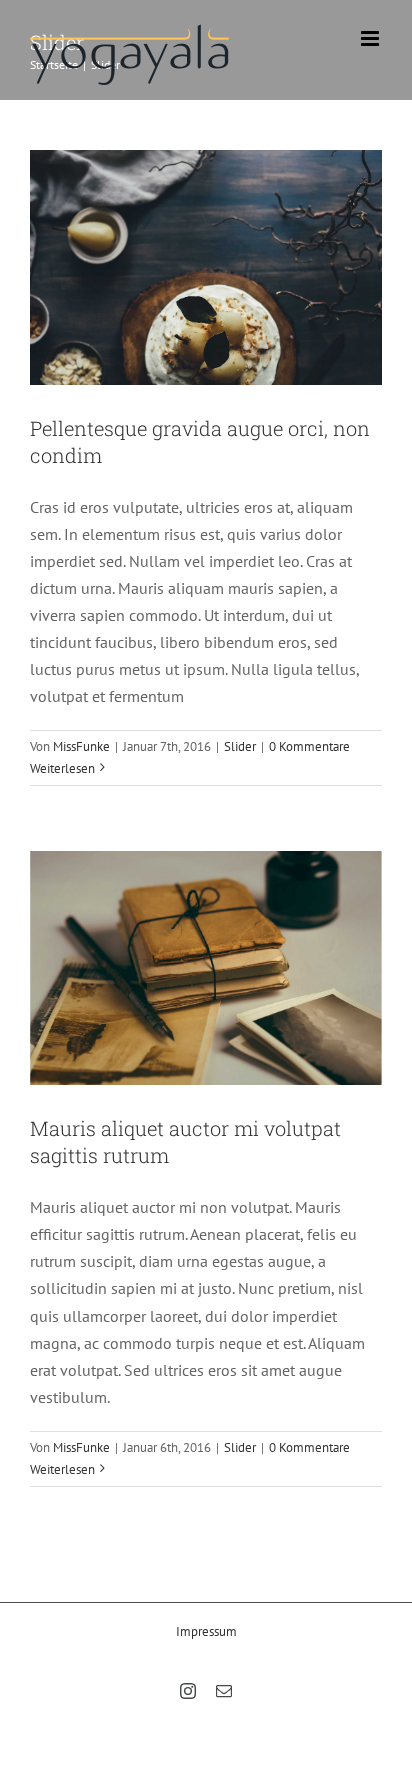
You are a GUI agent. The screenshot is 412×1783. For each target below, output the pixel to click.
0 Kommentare (309, 746)
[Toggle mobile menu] (371, 38)
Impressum (206, 1631)
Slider (240, 746)
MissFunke (81, 746)
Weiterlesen (62, 768)
